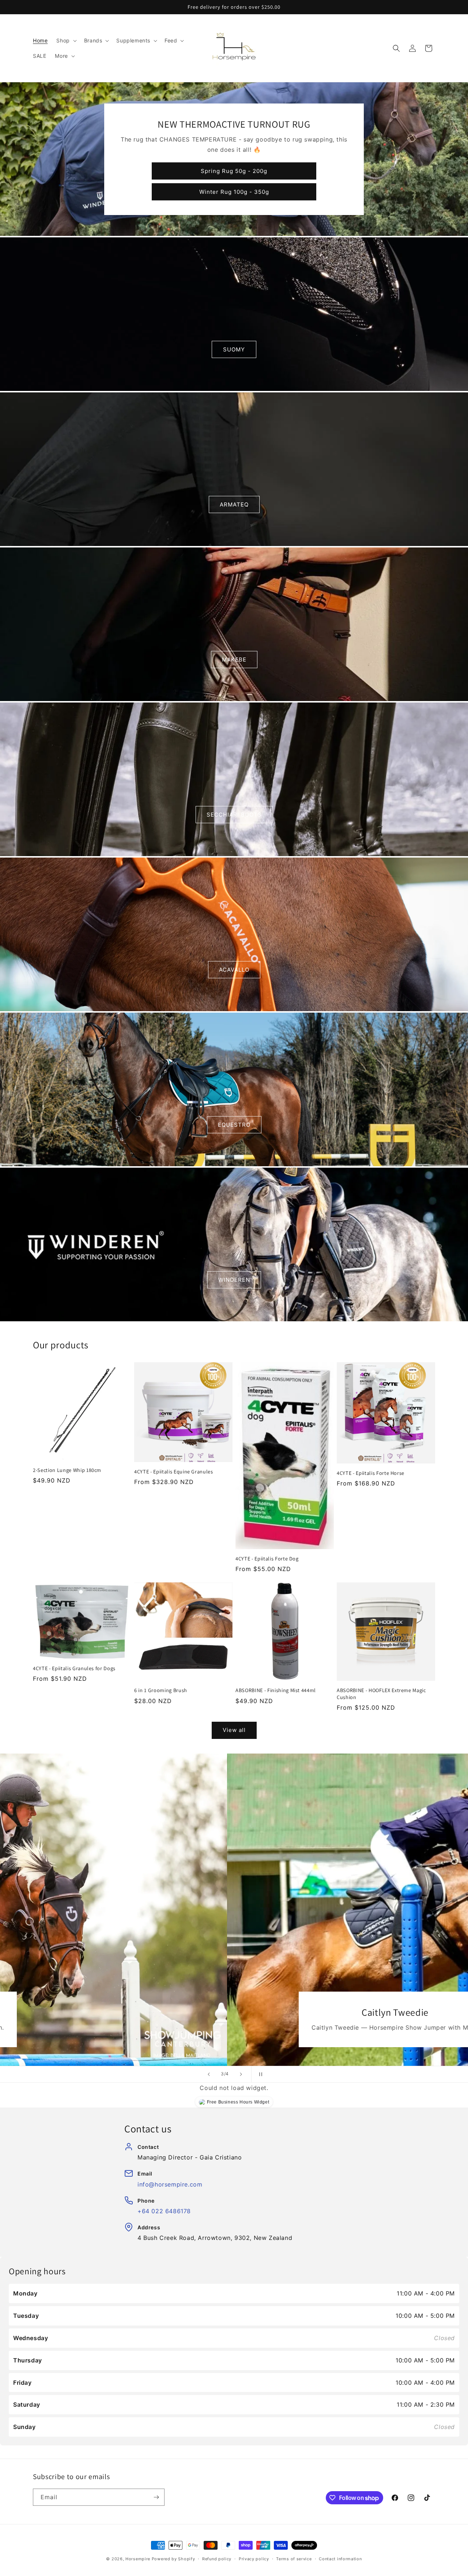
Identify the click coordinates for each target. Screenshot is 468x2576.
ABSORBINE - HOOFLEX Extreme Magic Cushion (381, 1694)
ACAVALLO (234, 970)
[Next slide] (241, 2074)
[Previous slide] (209, 2074)
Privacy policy (254, 2559)
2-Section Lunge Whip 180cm (67, 1470)
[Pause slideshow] (259, 2074)
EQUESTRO (234, 1125)
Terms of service (294, 2559)
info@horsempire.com (170, 2184)
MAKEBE (234, 660)
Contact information (340, 2559)
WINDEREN (234, 1280)
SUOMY (234, 349)
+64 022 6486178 (164, 2211)
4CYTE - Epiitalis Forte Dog (267, 1559)
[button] (66, 41)
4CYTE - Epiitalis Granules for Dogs (74, 1668)
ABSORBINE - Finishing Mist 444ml (276, 1690)
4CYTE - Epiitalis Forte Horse (371, 1473)
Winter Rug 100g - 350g (234, 191)
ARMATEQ (234, 504)
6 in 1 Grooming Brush (161, 1690)
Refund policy (217, 2559)
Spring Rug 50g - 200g (234, 171)
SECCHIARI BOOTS (234, 815)
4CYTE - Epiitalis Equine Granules (174, 1472)
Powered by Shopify (173, 2559)
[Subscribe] (156, 2497)
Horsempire (138, 2559)
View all (234, 1730)
